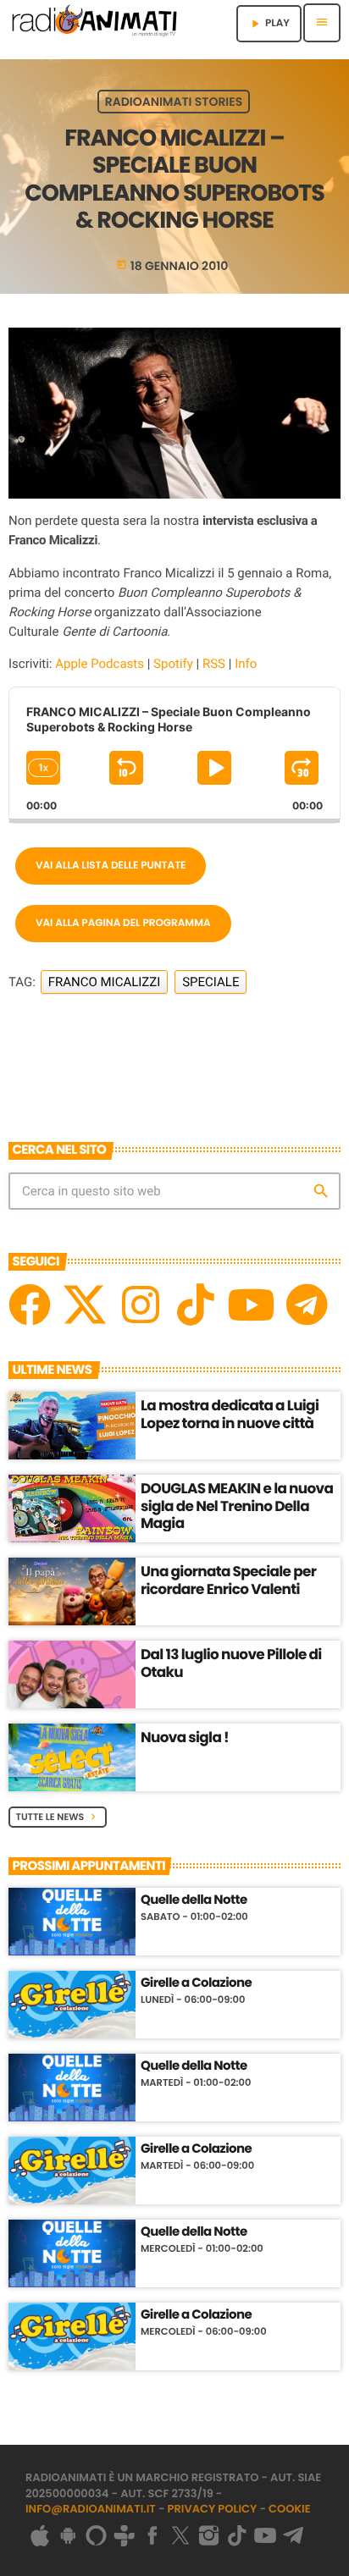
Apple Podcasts (100, 664)
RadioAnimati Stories (174, 102)
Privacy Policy (213, 2509)
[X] (85, 1305)
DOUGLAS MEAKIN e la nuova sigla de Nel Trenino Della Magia (237, 1506)
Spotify (173, 664)
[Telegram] (307, 1305)
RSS (214, 664)
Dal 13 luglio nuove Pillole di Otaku (231, 1663)
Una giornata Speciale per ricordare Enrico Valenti (228, 1580)
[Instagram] (141, 1305)
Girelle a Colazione (196, 1983)
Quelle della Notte (194, 1900)
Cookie (290, 2509)
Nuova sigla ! (185, 1737)
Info (246, 664)
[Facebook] (30, 1305)
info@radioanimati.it (91, 2509)
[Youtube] (251, 1305)
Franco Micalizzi (105, 982)
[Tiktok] (196, 1305)
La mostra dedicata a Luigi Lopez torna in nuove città (230, 1414)
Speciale (211, 982)
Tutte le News (58, 1817)
